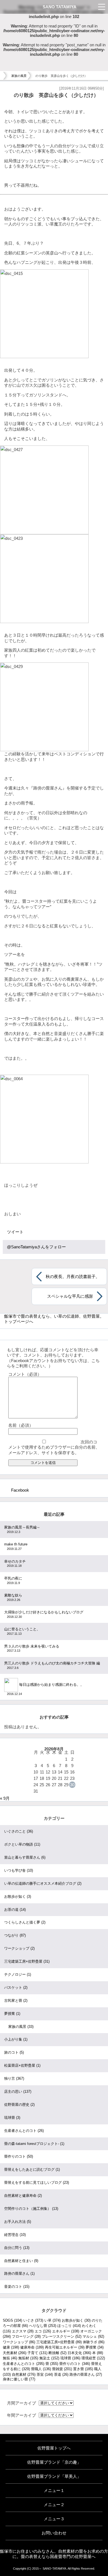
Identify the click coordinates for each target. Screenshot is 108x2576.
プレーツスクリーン (62, 2336)
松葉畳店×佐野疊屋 (22, 2065)
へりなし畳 (43, 2326)
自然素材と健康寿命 (23, 2196)
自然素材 (24, 2374)
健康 (11, 2347)
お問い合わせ (54, 2533)
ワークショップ (19, 1948)
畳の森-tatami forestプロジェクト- (34, 2144)
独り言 (14, 2078)
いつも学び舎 (19, 1870)
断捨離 (57, 2353)
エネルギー (66, 2331)
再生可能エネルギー (65, 2347)
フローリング (26, 2336)
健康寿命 (32, 2347)
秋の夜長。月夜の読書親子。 (73, 1276)
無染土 (49, 2358)
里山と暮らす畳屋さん (25, 1857)
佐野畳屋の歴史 (19, 2105)
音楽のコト (17, 2287)
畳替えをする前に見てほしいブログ (37, 2182)
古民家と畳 (16, 2001)
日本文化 (79, 2353)
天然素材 (15, 2353)
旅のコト (14, 2052)
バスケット (16, 1987)
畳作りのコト (19, 2156)
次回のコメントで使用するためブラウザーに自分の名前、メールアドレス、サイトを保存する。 (54, 1447)
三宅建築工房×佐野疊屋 (27, 1961)
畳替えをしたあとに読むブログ (32, 2169)
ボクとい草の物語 (22, 1844)
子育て (37, 2353)
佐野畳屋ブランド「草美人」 (54, 2476)
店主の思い (18, 2092)
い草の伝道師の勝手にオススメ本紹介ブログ (43, 1883)
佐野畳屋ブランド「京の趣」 (54, 2462)
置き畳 (83, 2369)
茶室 (45, 2374)
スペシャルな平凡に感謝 (70, 1296)
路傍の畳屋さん (19, 2273)
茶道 (61, 2374)
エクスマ (23, 2331)
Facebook (20, 1490)
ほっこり (69, 2326)
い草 (52, 2320)
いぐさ (33, 2320)
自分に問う (17, 2248)
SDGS (12, 2320)
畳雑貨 (62, 2369)
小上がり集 (16, 2039)
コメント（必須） (25, 1374)
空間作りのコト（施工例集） (31, 2209)
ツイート (15, 1232)
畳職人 (41, 2369)
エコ (43, 2331)
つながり (15, 1935)
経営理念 (15, 2235)
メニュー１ (54, 2490)
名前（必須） (21, 1425)
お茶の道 (15, 1910)
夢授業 (12, 2014)
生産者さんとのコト (24, 2131)
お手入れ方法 (18, 2222)
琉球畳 (12, 2118)
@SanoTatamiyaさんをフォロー (36, 1247)
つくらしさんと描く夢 (25, 1922)
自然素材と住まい (21, 2261)
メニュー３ (54, 2519)
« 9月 (5, 1798)
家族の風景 (19, 76)
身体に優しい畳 (19, 2379)
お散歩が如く (18, 1896)
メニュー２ (54, 2505)
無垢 (10, 2358)
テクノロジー (18, 1974)
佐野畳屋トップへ (54, 2448)
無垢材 (28, 2358)
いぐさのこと (19, 1831)
